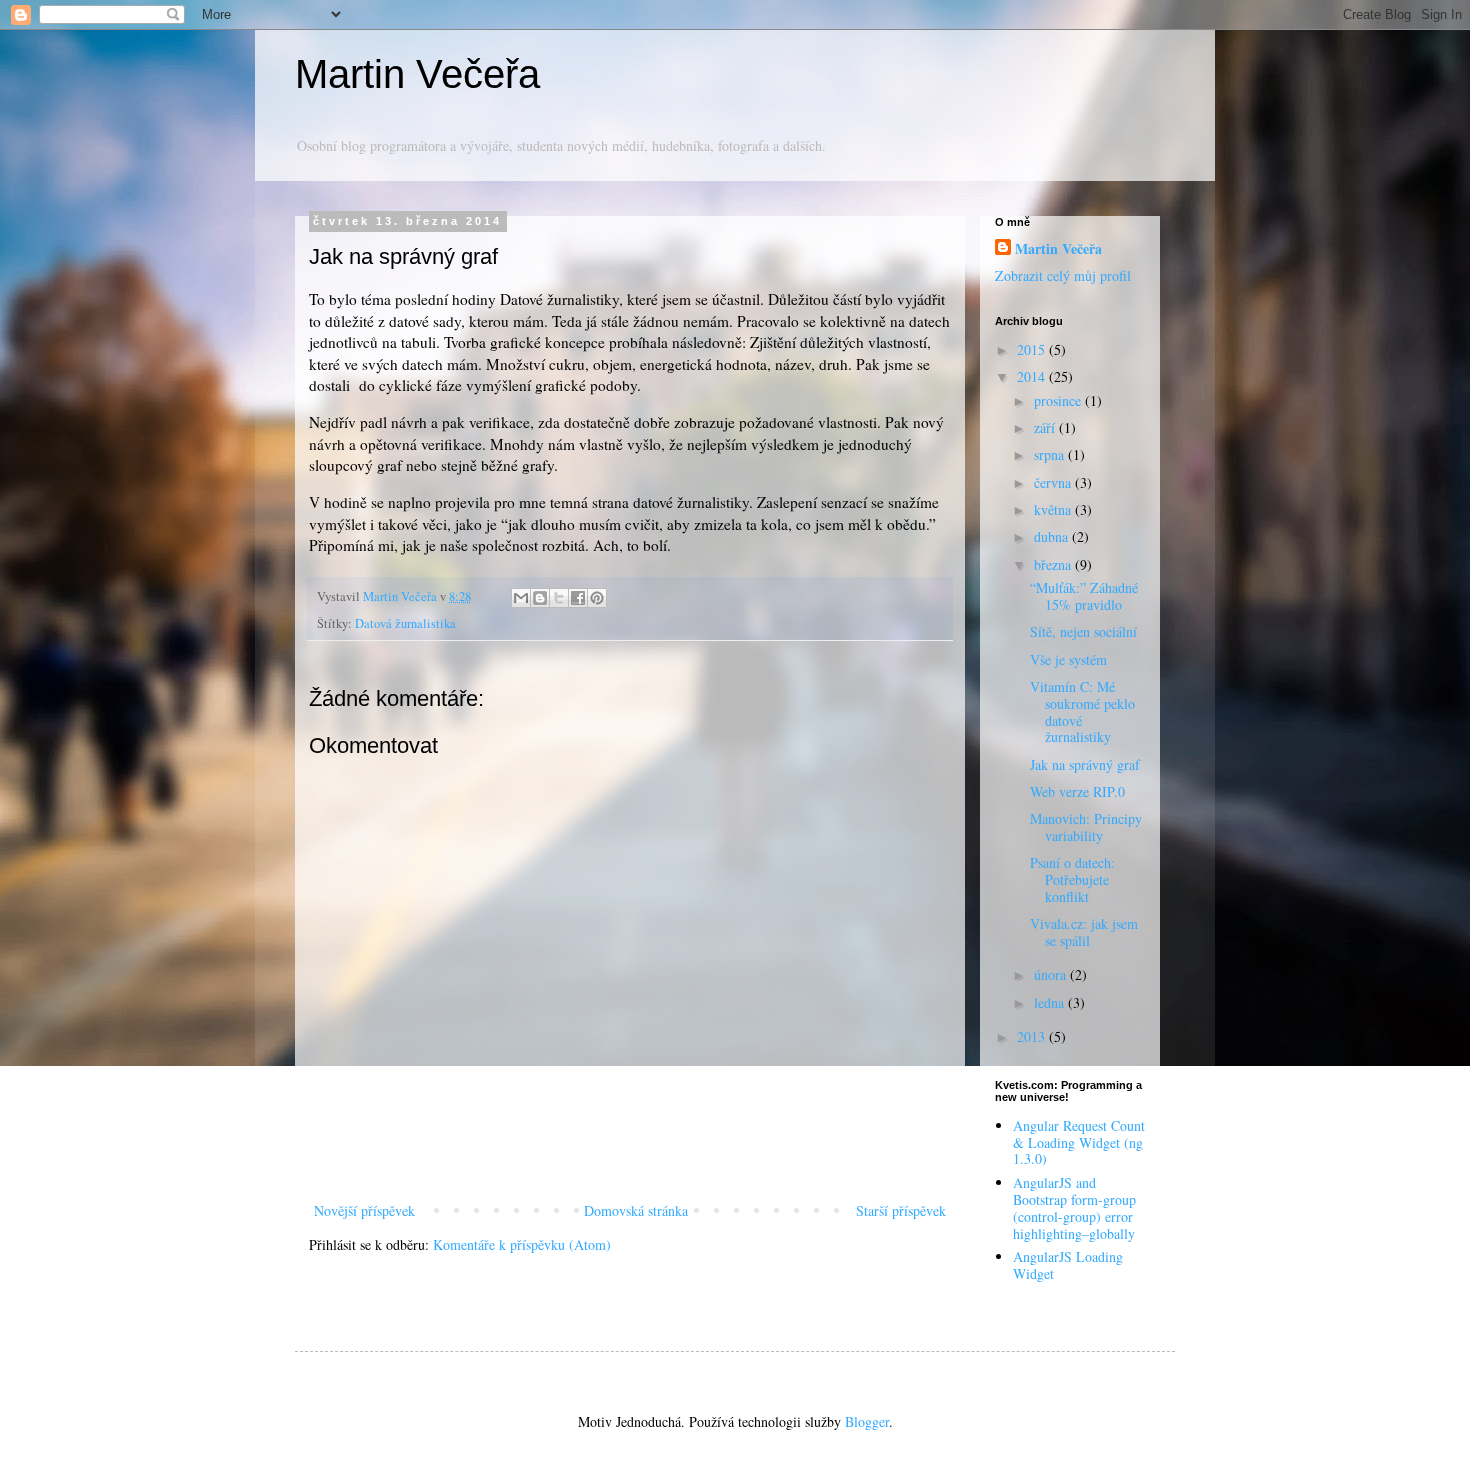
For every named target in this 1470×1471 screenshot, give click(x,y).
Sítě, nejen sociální (1083, 631)
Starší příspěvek (901, 1210)
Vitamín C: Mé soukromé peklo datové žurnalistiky (1082, 711)
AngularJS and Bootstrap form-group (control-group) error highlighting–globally (1074, 1207)
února (1052, 974)
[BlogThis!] (540, 598)
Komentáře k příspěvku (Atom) (522, 1244)
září (1046, 427)
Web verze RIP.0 (1077, 791)
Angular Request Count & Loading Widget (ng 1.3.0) (1079, 1142)
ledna (1051, 1002)
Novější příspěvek (364, 1210)
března (1054, 564)
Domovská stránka (636, 1210)
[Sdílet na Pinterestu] (597, 598)
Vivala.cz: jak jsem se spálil (1084, 932)
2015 (1033, 349)
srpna (1051, 454)
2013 (1033, 1036)
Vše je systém (1068, 659)
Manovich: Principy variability (1086, 827)
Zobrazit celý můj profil (1063, 275)
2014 (1033, 376)
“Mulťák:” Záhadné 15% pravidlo (1084, 596)
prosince (1059, 400)
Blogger (867, 1421)
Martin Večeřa (417, 74)
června (1054, 482)
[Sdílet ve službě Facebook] (578, 598)
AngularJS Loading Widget (1068, 1265)
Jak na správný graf (1085, 764)
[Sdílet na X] (559, 598)
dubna (1053, 536)
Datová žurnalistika (405, 623)
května (1054, 509)
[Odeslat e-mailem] (521, 598)
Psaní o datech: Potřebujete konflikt (1072, 879)
